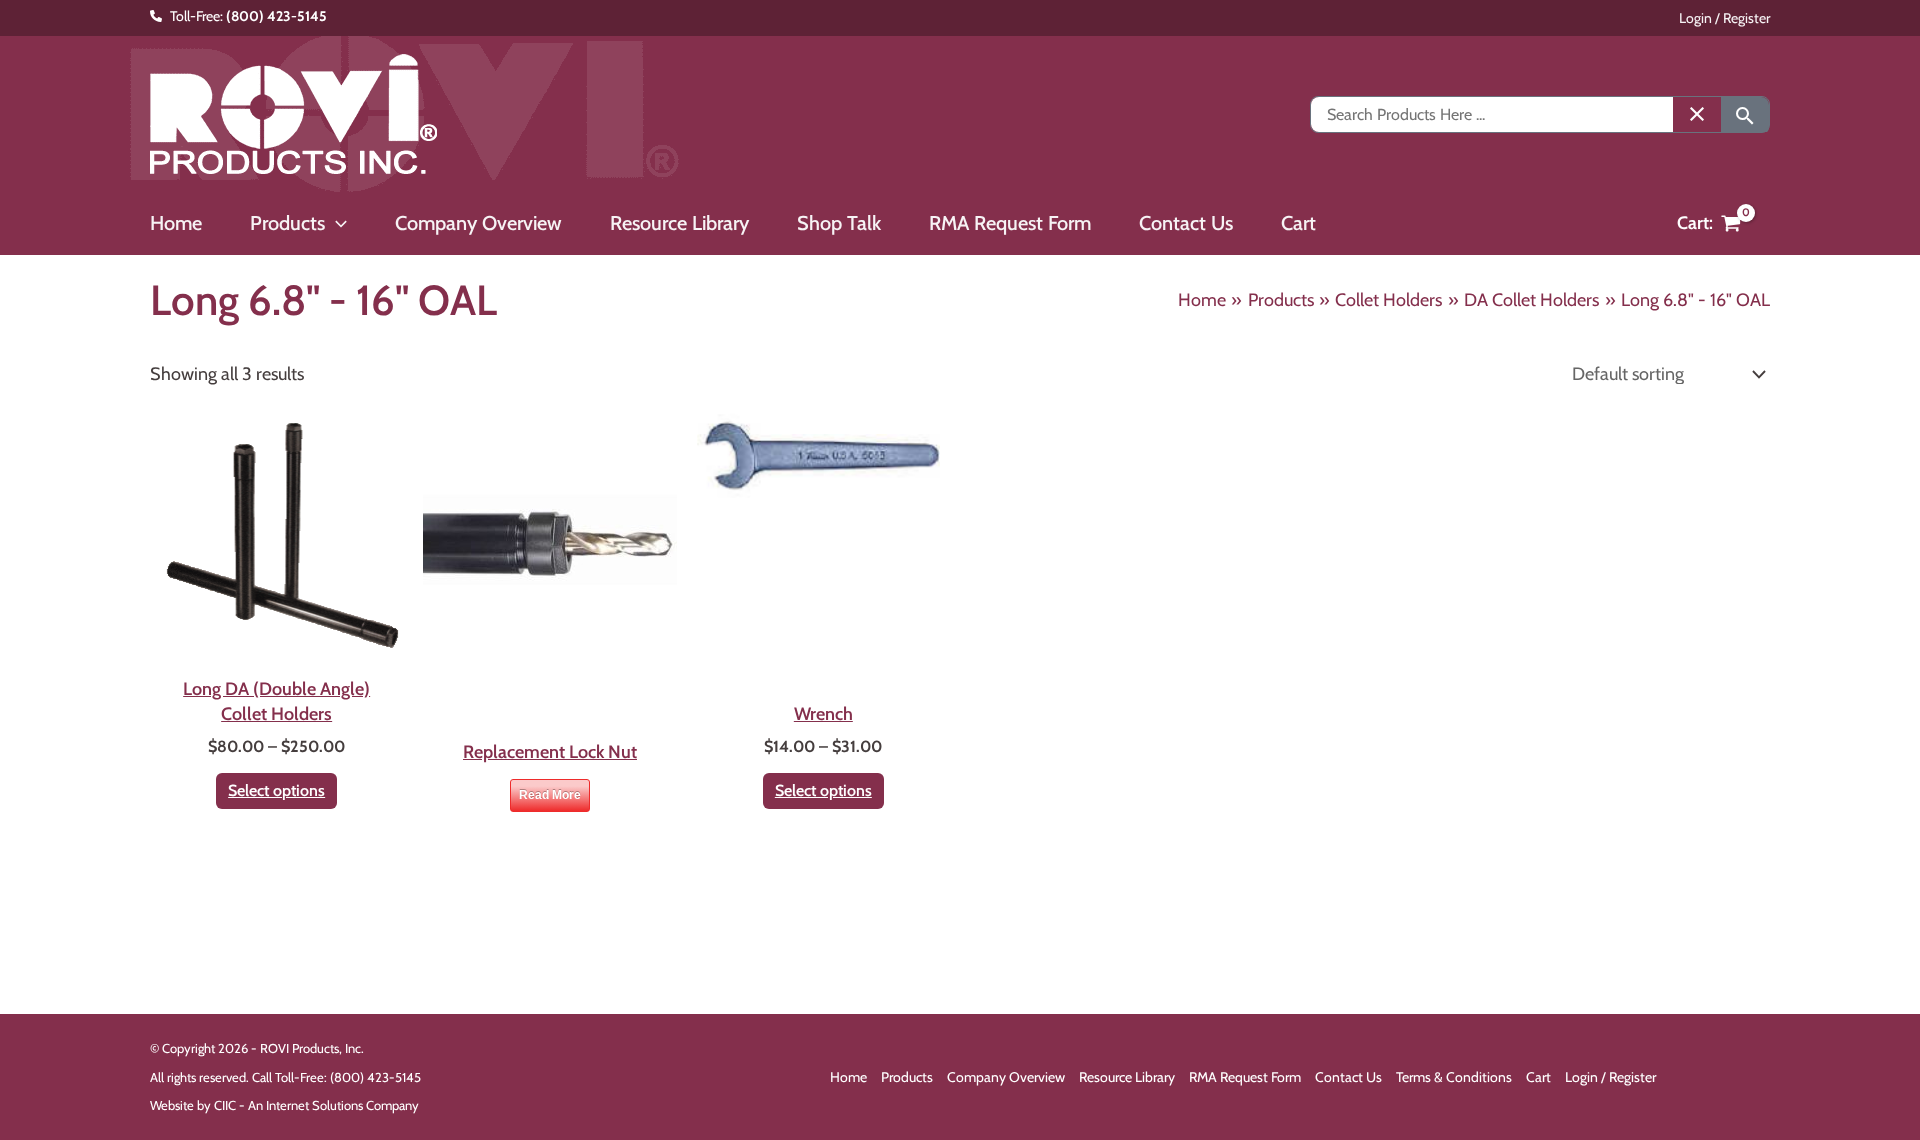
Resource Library (1127, 1077)
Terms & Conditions (1454, 1077)
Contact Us (1348, 1077)
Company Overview (1006, 1077)
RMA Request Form (1245, 1077)
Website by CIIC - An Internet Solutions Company (284, 1105)
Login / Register (1724, 18)
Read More (550, 795)
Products (907, 1077)
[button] (336, 223)
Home (848, 1077)
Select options (276, 790)
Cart (1538, 1077)
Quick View (276, 645)
